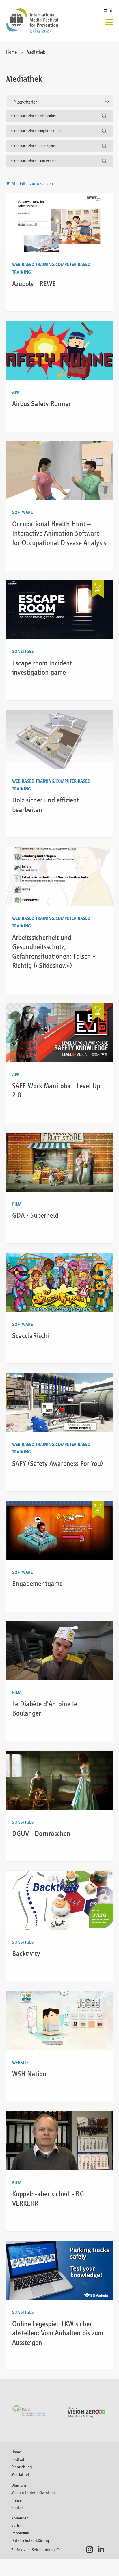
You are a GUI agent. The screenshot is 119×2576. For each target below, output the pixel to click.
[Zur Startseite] (32, 21)
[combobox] (60, 116)
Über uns (19, 2485)
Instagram (91, 2549)
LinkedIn (103, 2549)
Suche (16, 2525)
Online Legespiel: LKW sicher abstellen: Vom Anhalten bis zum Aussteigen (58, 2333)
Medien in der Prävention (33, 2492)
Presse (16, 2500)
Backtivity (26, 1953)
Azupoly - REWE (34, 284)
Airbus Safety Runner (41, 404)
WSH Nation (29, 2074)
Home (11, 52)
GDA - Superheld (35, 1215)
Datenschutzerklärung (30, 2540)
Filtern (104, 118)
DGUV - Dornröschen (41, 1833)
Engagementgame (37, 1583)
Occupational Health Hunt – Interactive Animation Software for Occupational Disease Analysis (59, 533)
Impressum (20, 2533)
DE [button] (111, 11)
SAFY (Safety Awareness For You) (58, 1463)
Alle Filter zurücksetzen (32, 183)
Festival (18, 2459)
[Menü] (109, 23)
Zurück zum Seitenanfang (33, 2550)
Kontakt (18, 2507)
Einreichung (22, 2467)
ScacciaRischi (31, 1336)
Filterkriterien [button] (25, 102)
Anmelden (20, 2518)
